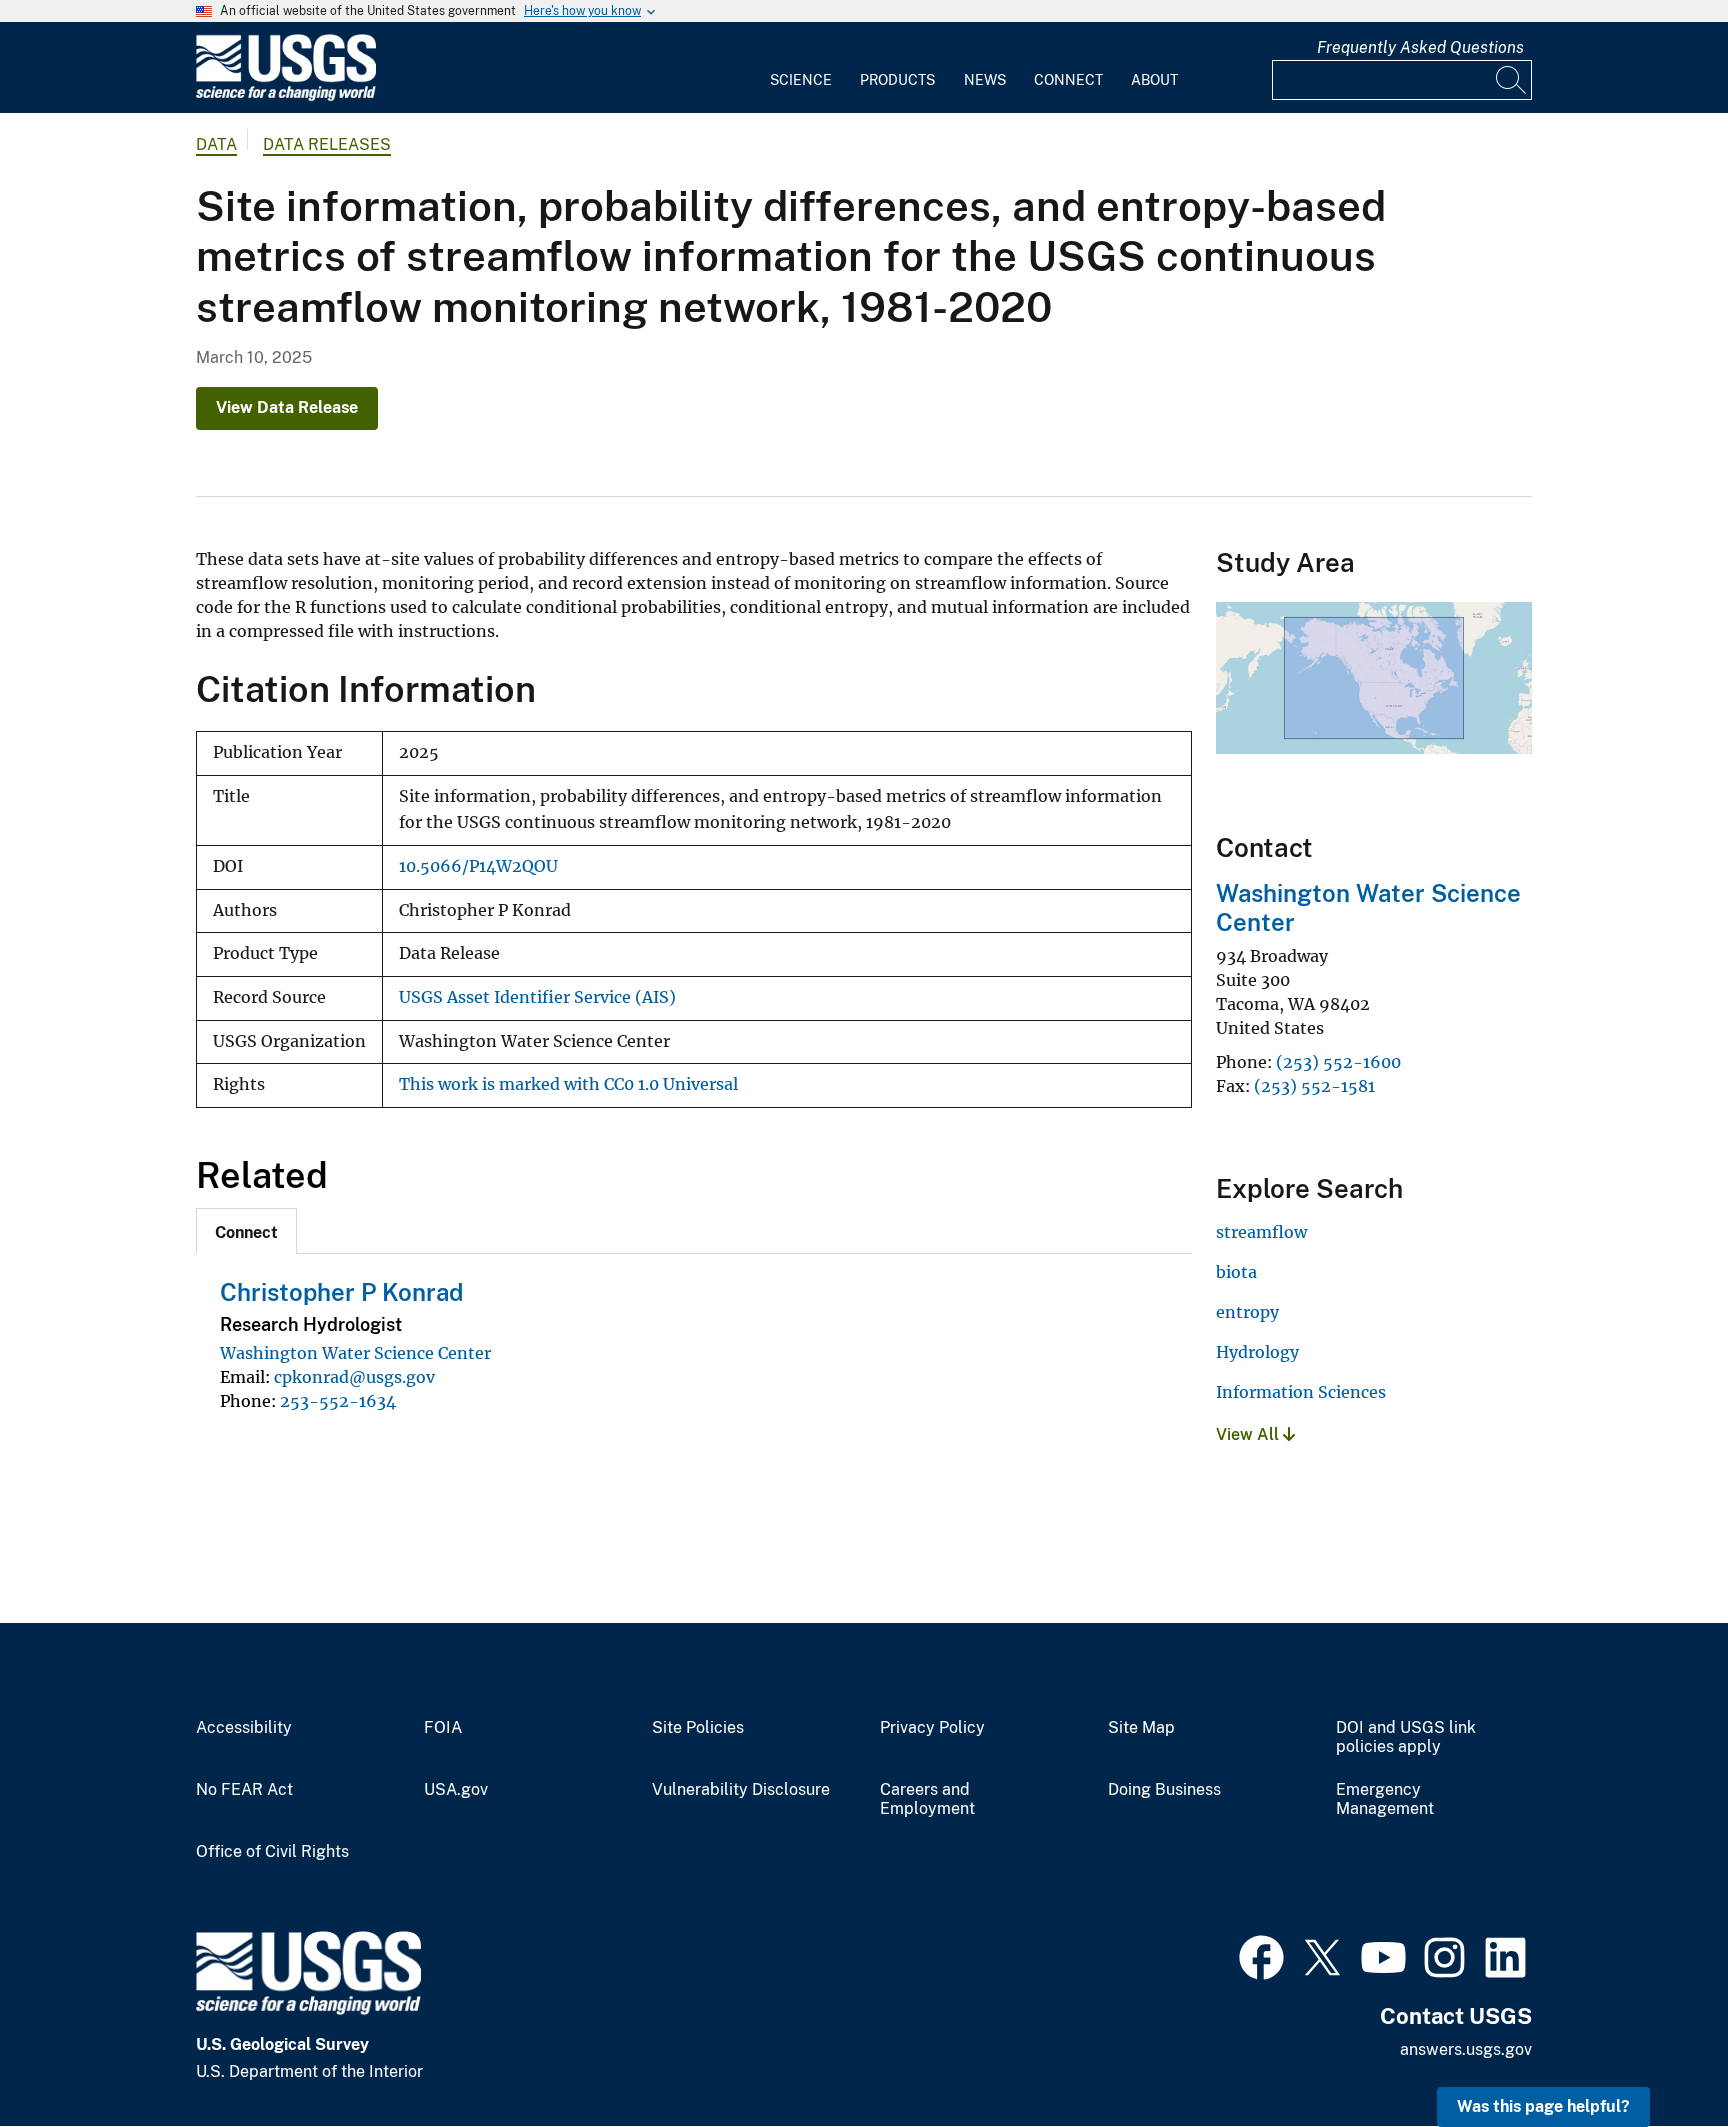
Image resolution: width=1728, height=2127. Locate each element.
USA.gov (456, 1790)
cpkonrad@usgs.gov (354, 1377)
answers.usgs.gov (1466, 2049)
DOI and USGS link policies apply (1406, 1737)
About (1154, 80)
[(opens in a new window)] (1261, 1955)
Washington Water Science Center (355, 1353)
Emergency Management (1385, 1799)
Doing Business (1164, 1790)
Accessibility (244, 1728)
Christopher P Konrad (341, 1292)
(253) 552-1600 (1338, 1062)
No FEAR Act (244, 1790)
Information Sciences (1301, 1392)
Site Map (1141, 1728)
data (216, 144)
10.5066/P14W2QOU (478, 866)
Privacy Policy (932, 1728)
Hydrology (1257, 1352)
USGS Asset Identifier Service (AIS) (537, 997)
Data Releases (327, 144)
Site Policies (698, 1728)
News (985, 80)
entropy (1247, 1312)
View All (1249, 1434)
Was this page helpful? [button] (1543, 2106)
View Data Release (287, 407)
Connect (1068, 80)
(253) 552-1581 (1314, 1086)
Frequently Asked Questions (1420, 47)
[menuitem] (801, 68)
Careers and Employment (927, 1799)
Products (897, 80)
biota (1236, 1272)
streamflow (1261, 1232)
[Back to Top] (1655, 2054)
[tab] (246, 1231)
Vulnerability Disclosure (741, 1790)
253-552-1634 (338, 1401)
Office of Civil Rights (272, 1852)
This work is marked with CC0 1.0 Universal (568, 1084)
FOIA (443, 1728)
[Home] (286, 96)
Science (801, 80)
